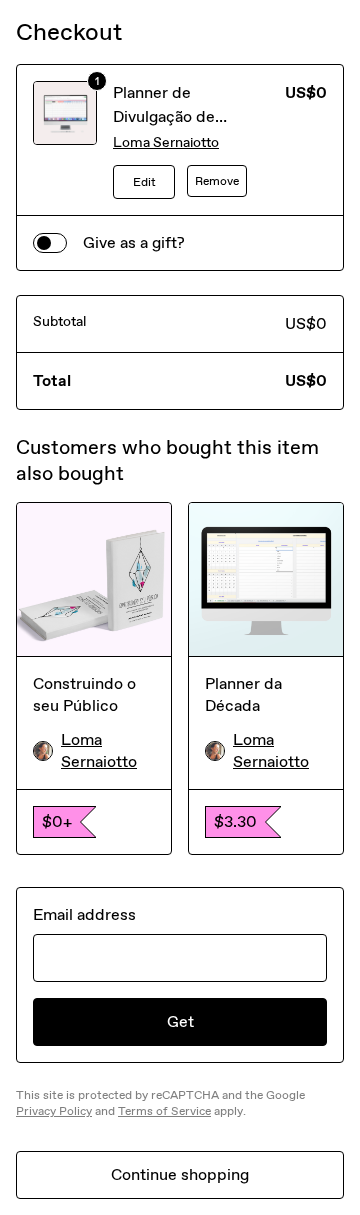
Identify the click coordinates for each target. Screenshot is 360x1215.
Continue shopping (180, 1174)
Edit (144, 182)
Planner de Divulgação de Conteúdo (164, 116)
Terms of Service (164, 1111)
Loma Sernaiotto (166, 142)
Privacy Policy (54, 1111)
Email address (84, 914)
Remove (217, 181)
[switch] (50, 243)
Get (180, 1021)
